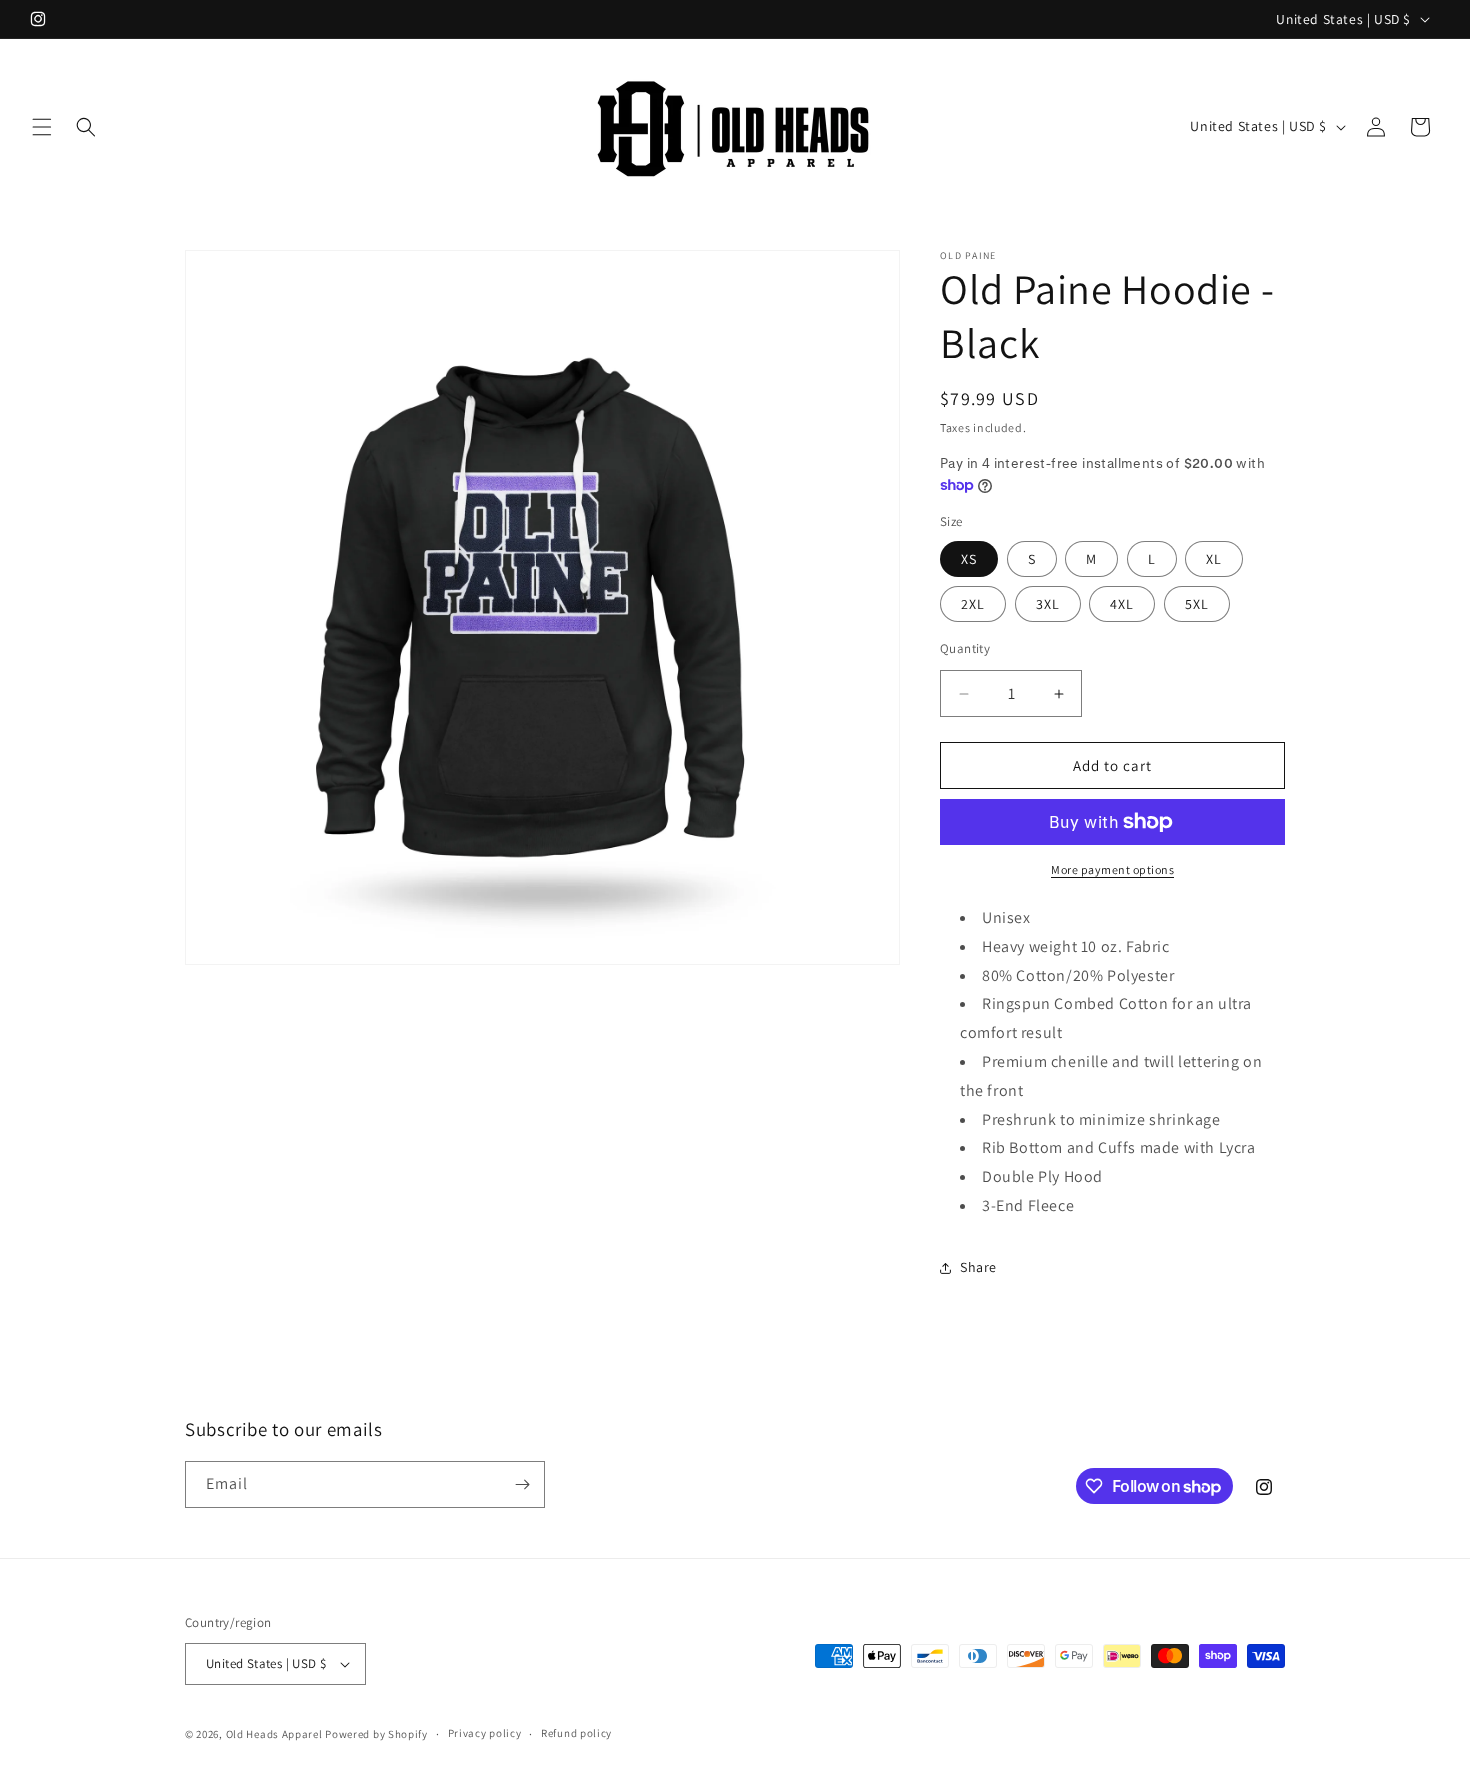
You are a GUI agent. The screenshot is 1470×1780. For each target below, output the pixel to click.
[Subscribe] (522, 1484)
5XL (1197, 604)
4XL (1122, 604)
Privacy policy (485, 1733)
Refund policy (576, 1733)
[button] (42, 127)
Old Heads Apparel (274, 1734)
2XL (973, 604)
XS (969, 559)
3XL (1048, 604)
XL (1214, 559)
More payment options (1112, 869)
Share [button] (978, 1267)
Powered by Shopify (376, 1734)
